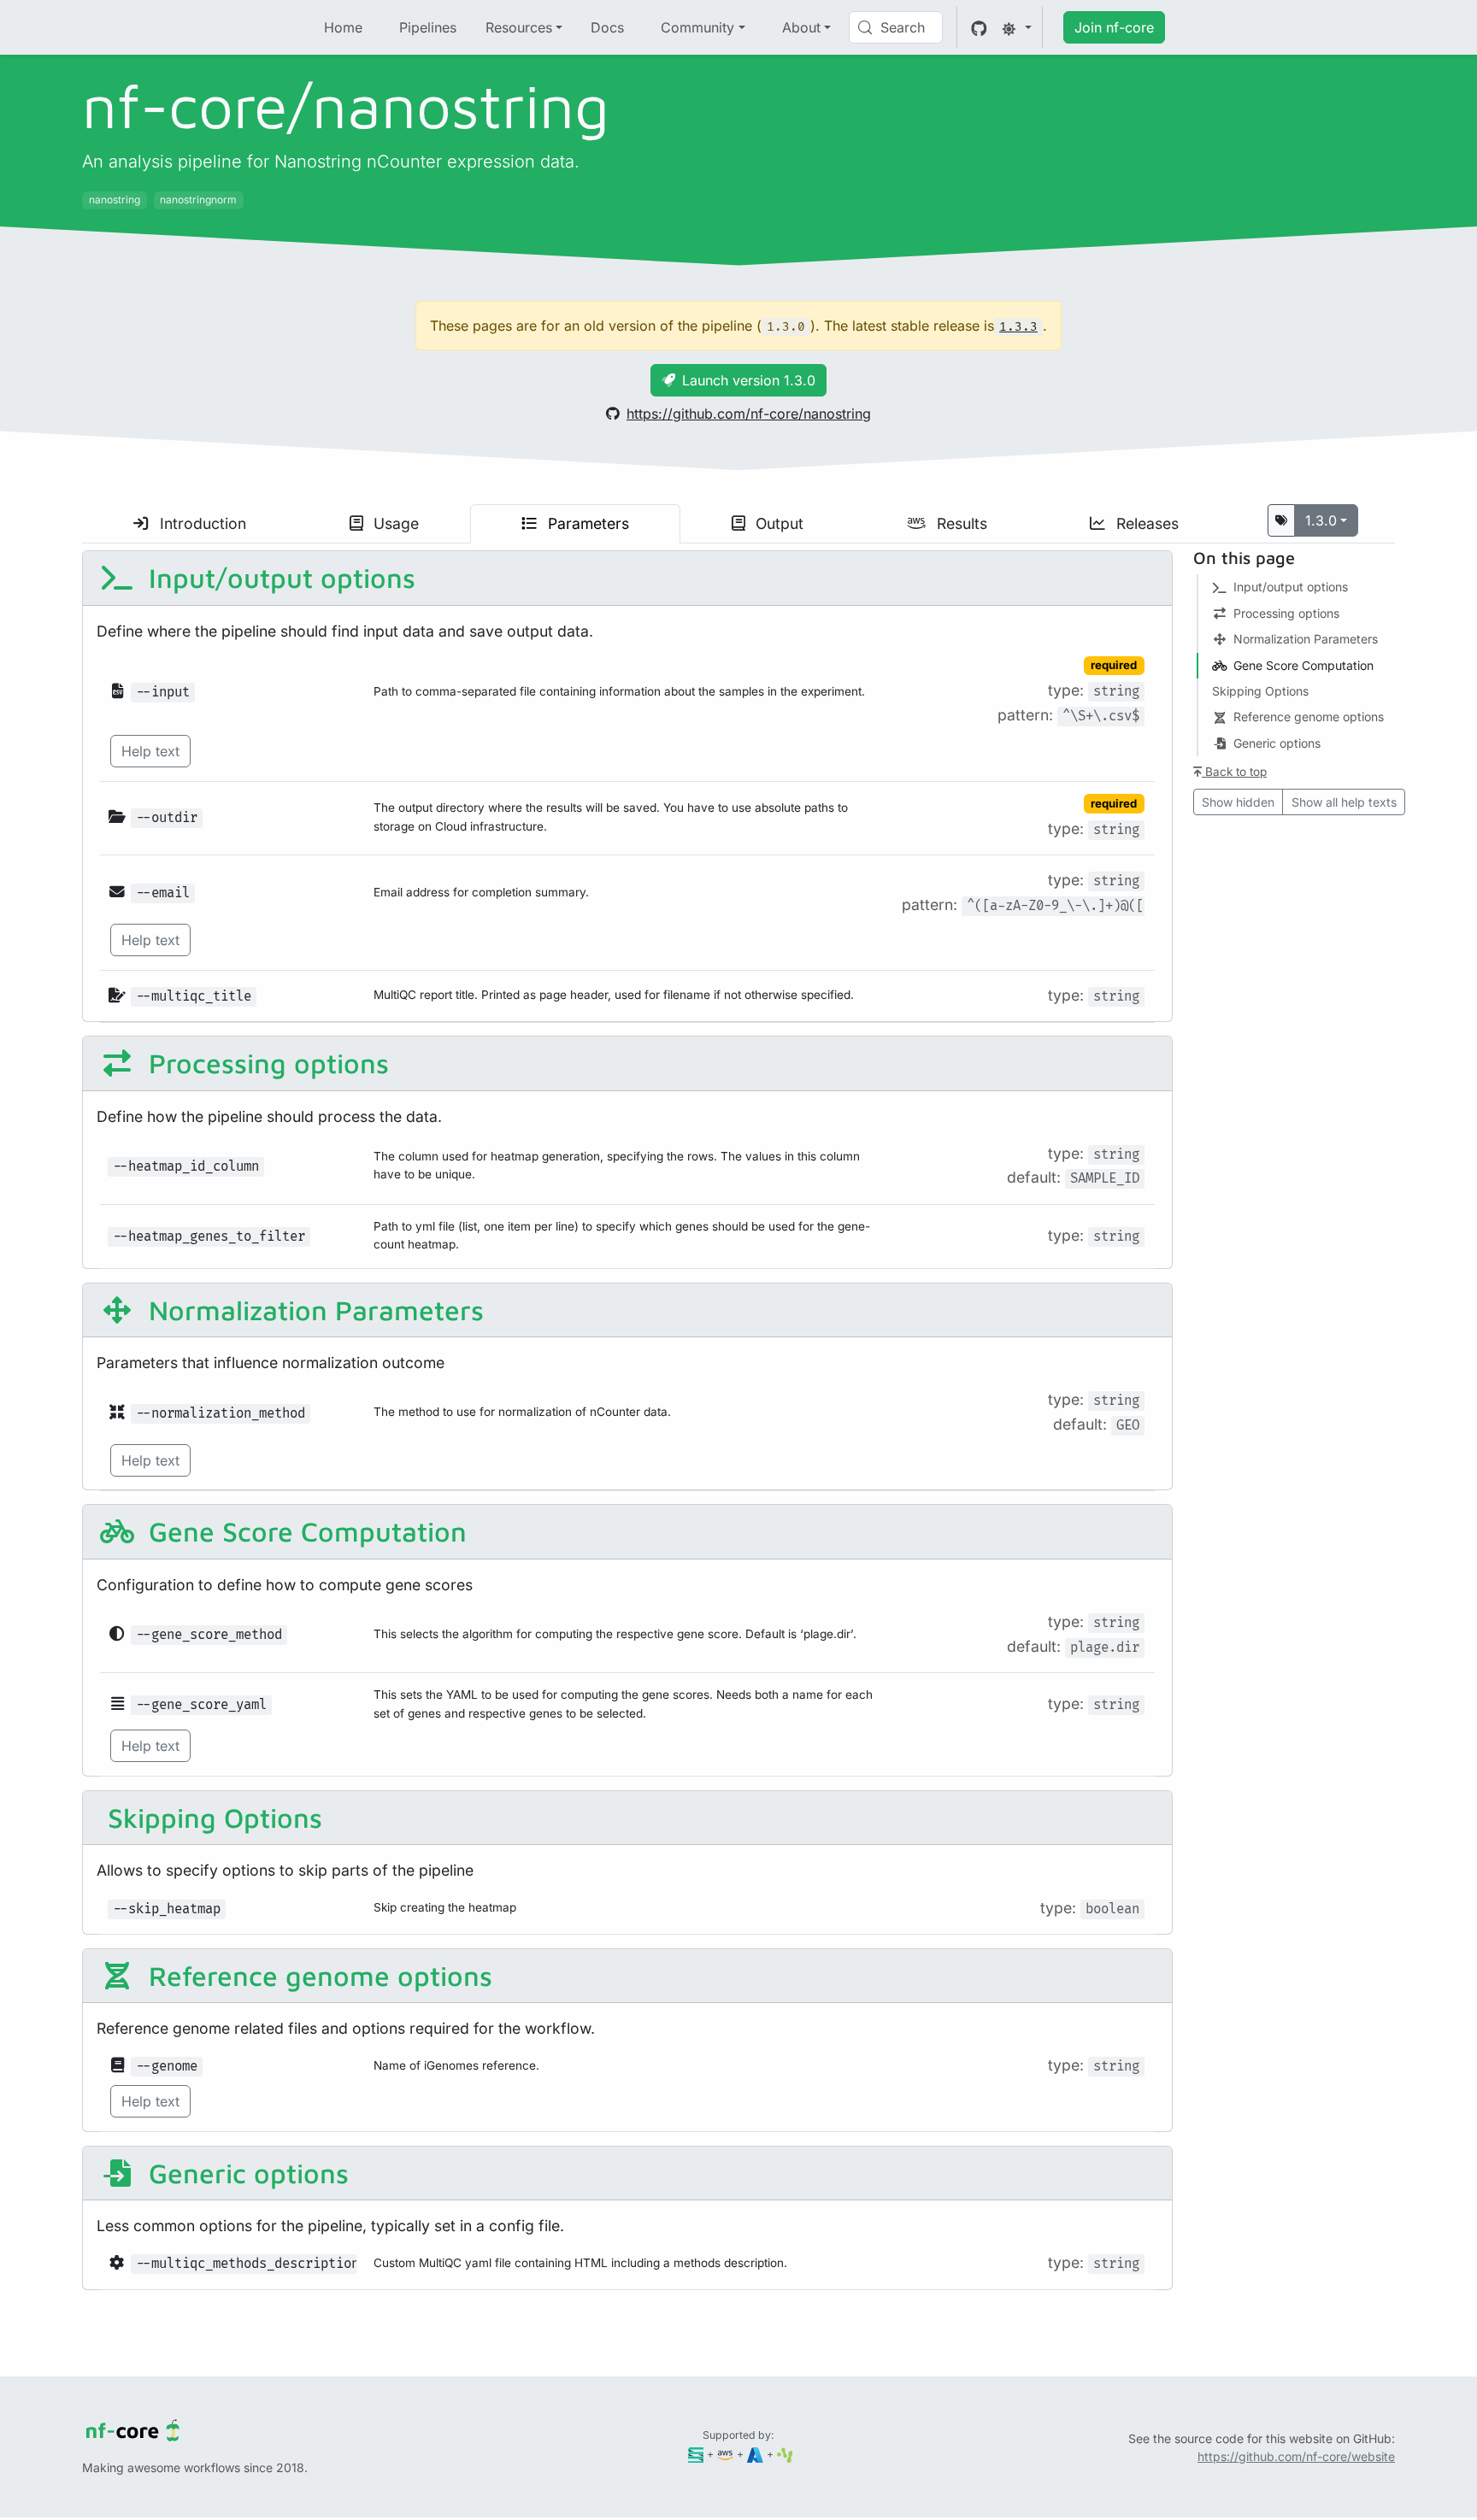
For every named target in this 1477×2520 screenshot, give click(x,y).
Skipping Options (211, 1818)
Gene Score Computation (304, 1531)
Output (777, 523)
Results (960, 523)
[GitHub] (979, 27)
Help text (150, 751)
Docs (607, 27)
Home (343, 27)
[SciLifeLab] (785, 2454)
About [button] (801, 27)
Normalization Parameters (312, 1310)
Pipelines (428, 27)
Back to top (1234, 772)
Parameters (586, 523)
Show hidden (1238, 802)
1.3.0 (1321, 520)
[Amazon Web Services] (725, 2454)
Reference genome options (317, 1976)
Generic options (245, 2173)
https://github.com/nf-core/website (1296, 2456)
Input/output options (278, 578)
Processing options (265, 1063)
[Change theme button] (1016, 27)
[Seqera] (696, 2454)
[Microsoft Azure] (755, 2454)
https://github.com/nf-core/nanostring (749, 414)
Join (1114, 27)
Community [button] (697, 27)
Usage (394, 523)
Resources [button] (519, 27)
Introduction (201, 523)
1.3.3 (1018, 327)
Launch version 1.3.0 (749, 380)
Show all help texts (1344, 802)
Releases (1145, 523)
